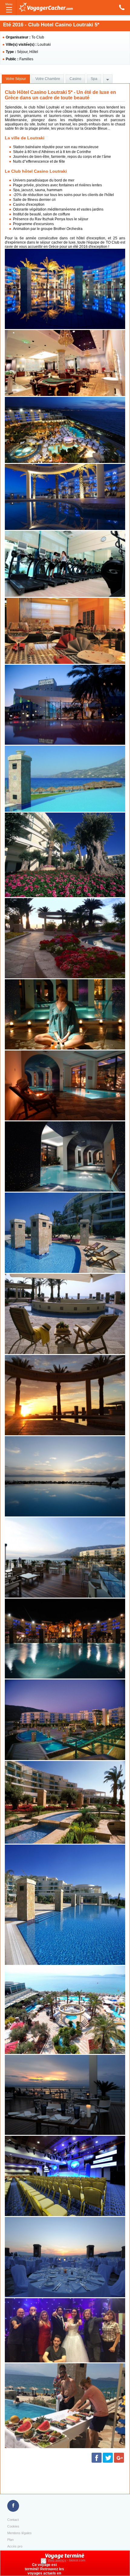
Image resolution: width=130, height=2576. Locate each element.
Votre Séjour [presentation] (16, 79)
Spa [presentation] (94, 79)
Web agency (57, 2560)
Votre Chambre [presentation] (48, 79)
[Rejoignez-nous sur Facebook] (13, 2506)
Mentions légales (19, 2533)
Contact (13, 2520)
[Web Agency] (44, 2560)
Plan (10, 2540)
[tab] (16, 79)
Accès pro (15, 2546)
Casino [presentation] (75, 79)
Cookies (13, 2526)
